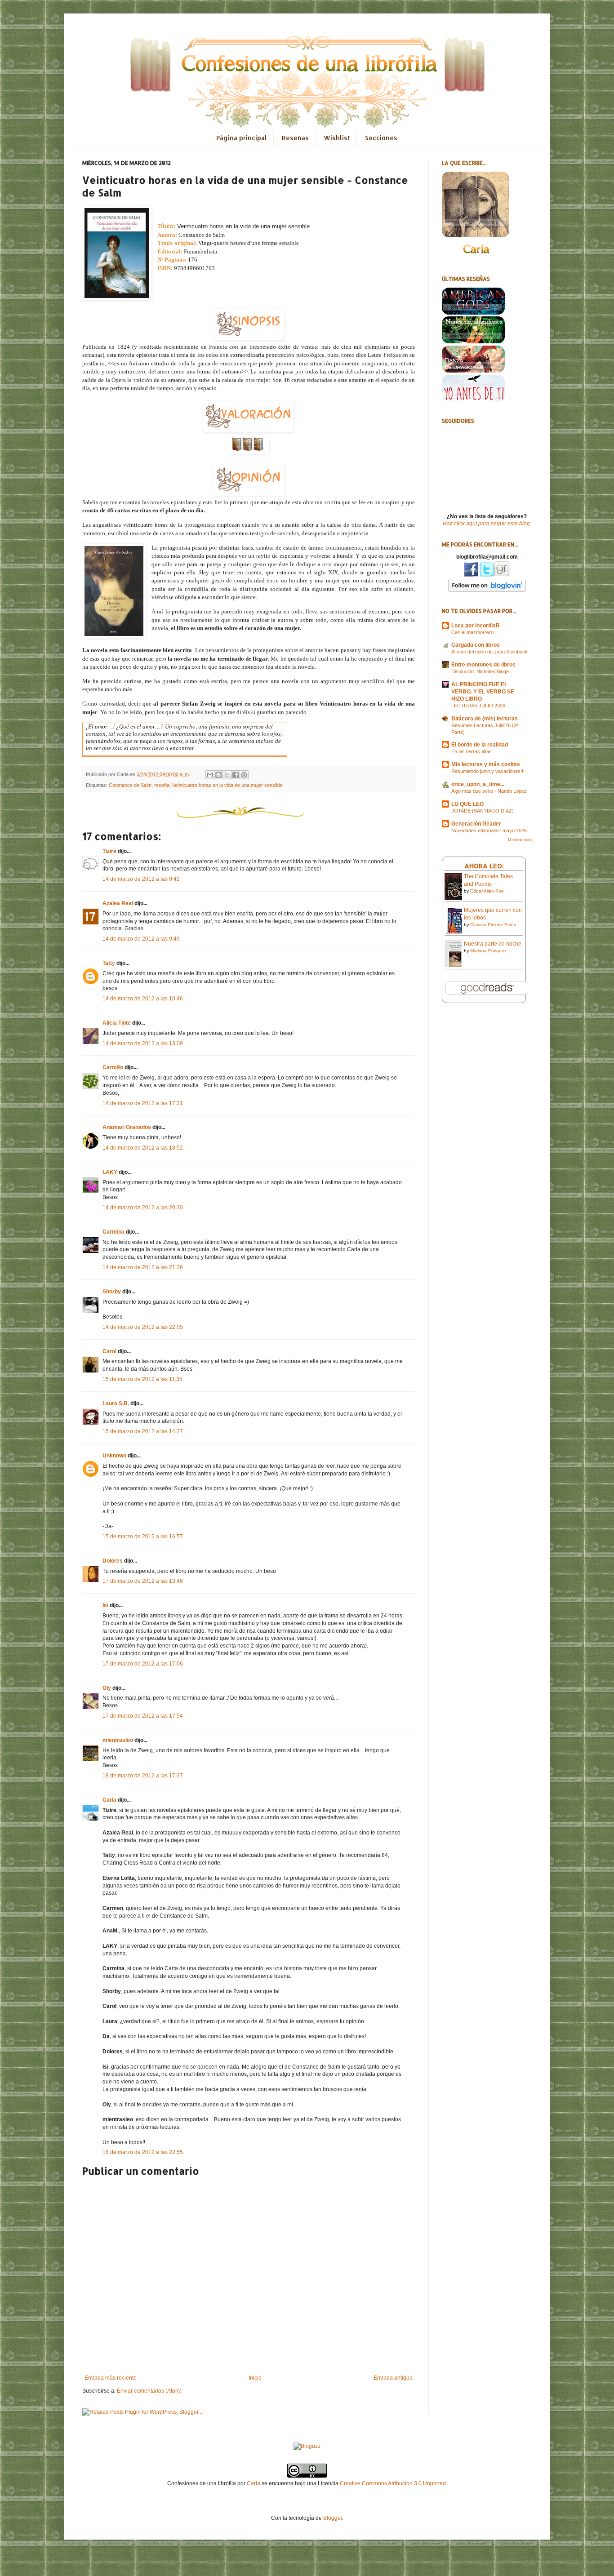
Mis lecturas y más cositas (486, 764)
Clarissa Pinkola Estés (493, 925)
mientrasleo (118, 1740)
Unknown (114, 1456)
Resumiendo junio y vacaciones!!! (488, 771)
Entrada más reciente (111, 2378)
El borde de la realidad (480, 745)
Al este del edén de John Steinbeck (489, 652)
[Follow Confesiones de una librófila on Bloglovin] (487, 590)
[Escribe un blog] (218, 775)
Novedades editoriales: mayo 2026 (489, 831)
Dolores (113, 1561)
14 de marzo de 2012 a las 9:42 (141, 879)
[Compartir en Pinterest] (244, 775)
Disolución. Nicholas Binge (480, 671)
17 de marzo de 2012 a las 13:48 (143, 1581)
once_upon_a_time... (478, 784)
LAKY (110, 1172)
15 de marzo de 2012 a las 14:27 (143, 1431)
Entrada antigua (393, 2378)
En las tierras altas (472, 751)
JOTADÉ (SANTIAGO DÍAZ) (483, 811)
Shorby (112, 1292)
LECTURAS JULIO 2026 (478, 706)
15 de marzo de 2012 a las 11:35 (142, 1379)
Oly (107, 1688)
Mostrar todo (520, 840)
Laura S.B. (116, 1403)
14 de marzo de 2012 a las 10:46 (143, 999)
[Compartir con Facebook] (236, 775)
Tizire (109, 851)
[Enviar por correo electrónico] (210, 775)
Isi (105, 1605)
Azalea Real (118, 903)
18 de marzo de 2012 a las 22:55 (143, 2152)
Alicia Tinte (117, 1023)
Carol (109, 1351)
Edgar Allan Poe (487, 891)
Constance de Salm (130, 785)
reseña (162, 785)
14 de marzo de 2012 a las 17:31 (143, 1103)
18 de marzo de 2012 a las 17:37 (143, 1776)
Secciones (381, 138)
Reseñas (295, 138)
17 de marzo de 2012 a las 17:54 (143, 1716)
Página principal (242, 138)
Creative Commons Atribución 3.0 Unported (393, 2483)
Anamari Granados (127, 1127)
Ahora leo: (484, 866)
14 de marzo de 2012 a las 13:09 (143, 1044)
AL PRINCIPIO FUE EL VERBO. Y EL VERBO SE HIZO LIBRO (483, 692)
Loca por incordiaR (476, 626)
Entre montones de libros (483, 665)
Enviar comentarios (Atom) (149, 2391)
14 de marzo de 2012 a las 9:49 (141, 939)
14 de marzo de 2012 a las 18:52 (143, 1148)
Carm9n (113, 1067)
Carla (109, 1800)
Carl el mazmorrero (472, 632)
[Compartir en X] (227, 775)
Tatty (109, 963)
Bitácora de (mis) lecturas (485, 719)
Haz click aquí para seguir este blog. (487, 524)
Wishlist (337, 138)
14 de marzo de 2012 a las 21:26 (143, 1267)
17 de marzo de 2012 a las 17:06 (143, 1664)
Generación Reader (476, 824)
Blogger (333, 2518)
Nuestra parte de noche (493, 944)
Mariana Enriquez (488, 951)
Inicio (255, 2378)
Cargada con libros (476, 645)
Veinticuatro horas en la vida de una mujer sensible (227, 785)
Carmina (113, 1232)
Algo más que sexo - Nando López (489, 791)
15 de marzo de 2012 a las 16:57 (143, 1537)
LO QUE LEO (467, 804)
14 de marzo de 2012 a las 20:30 (143, 1208)
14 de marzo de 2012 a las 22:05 (143, 1327)
